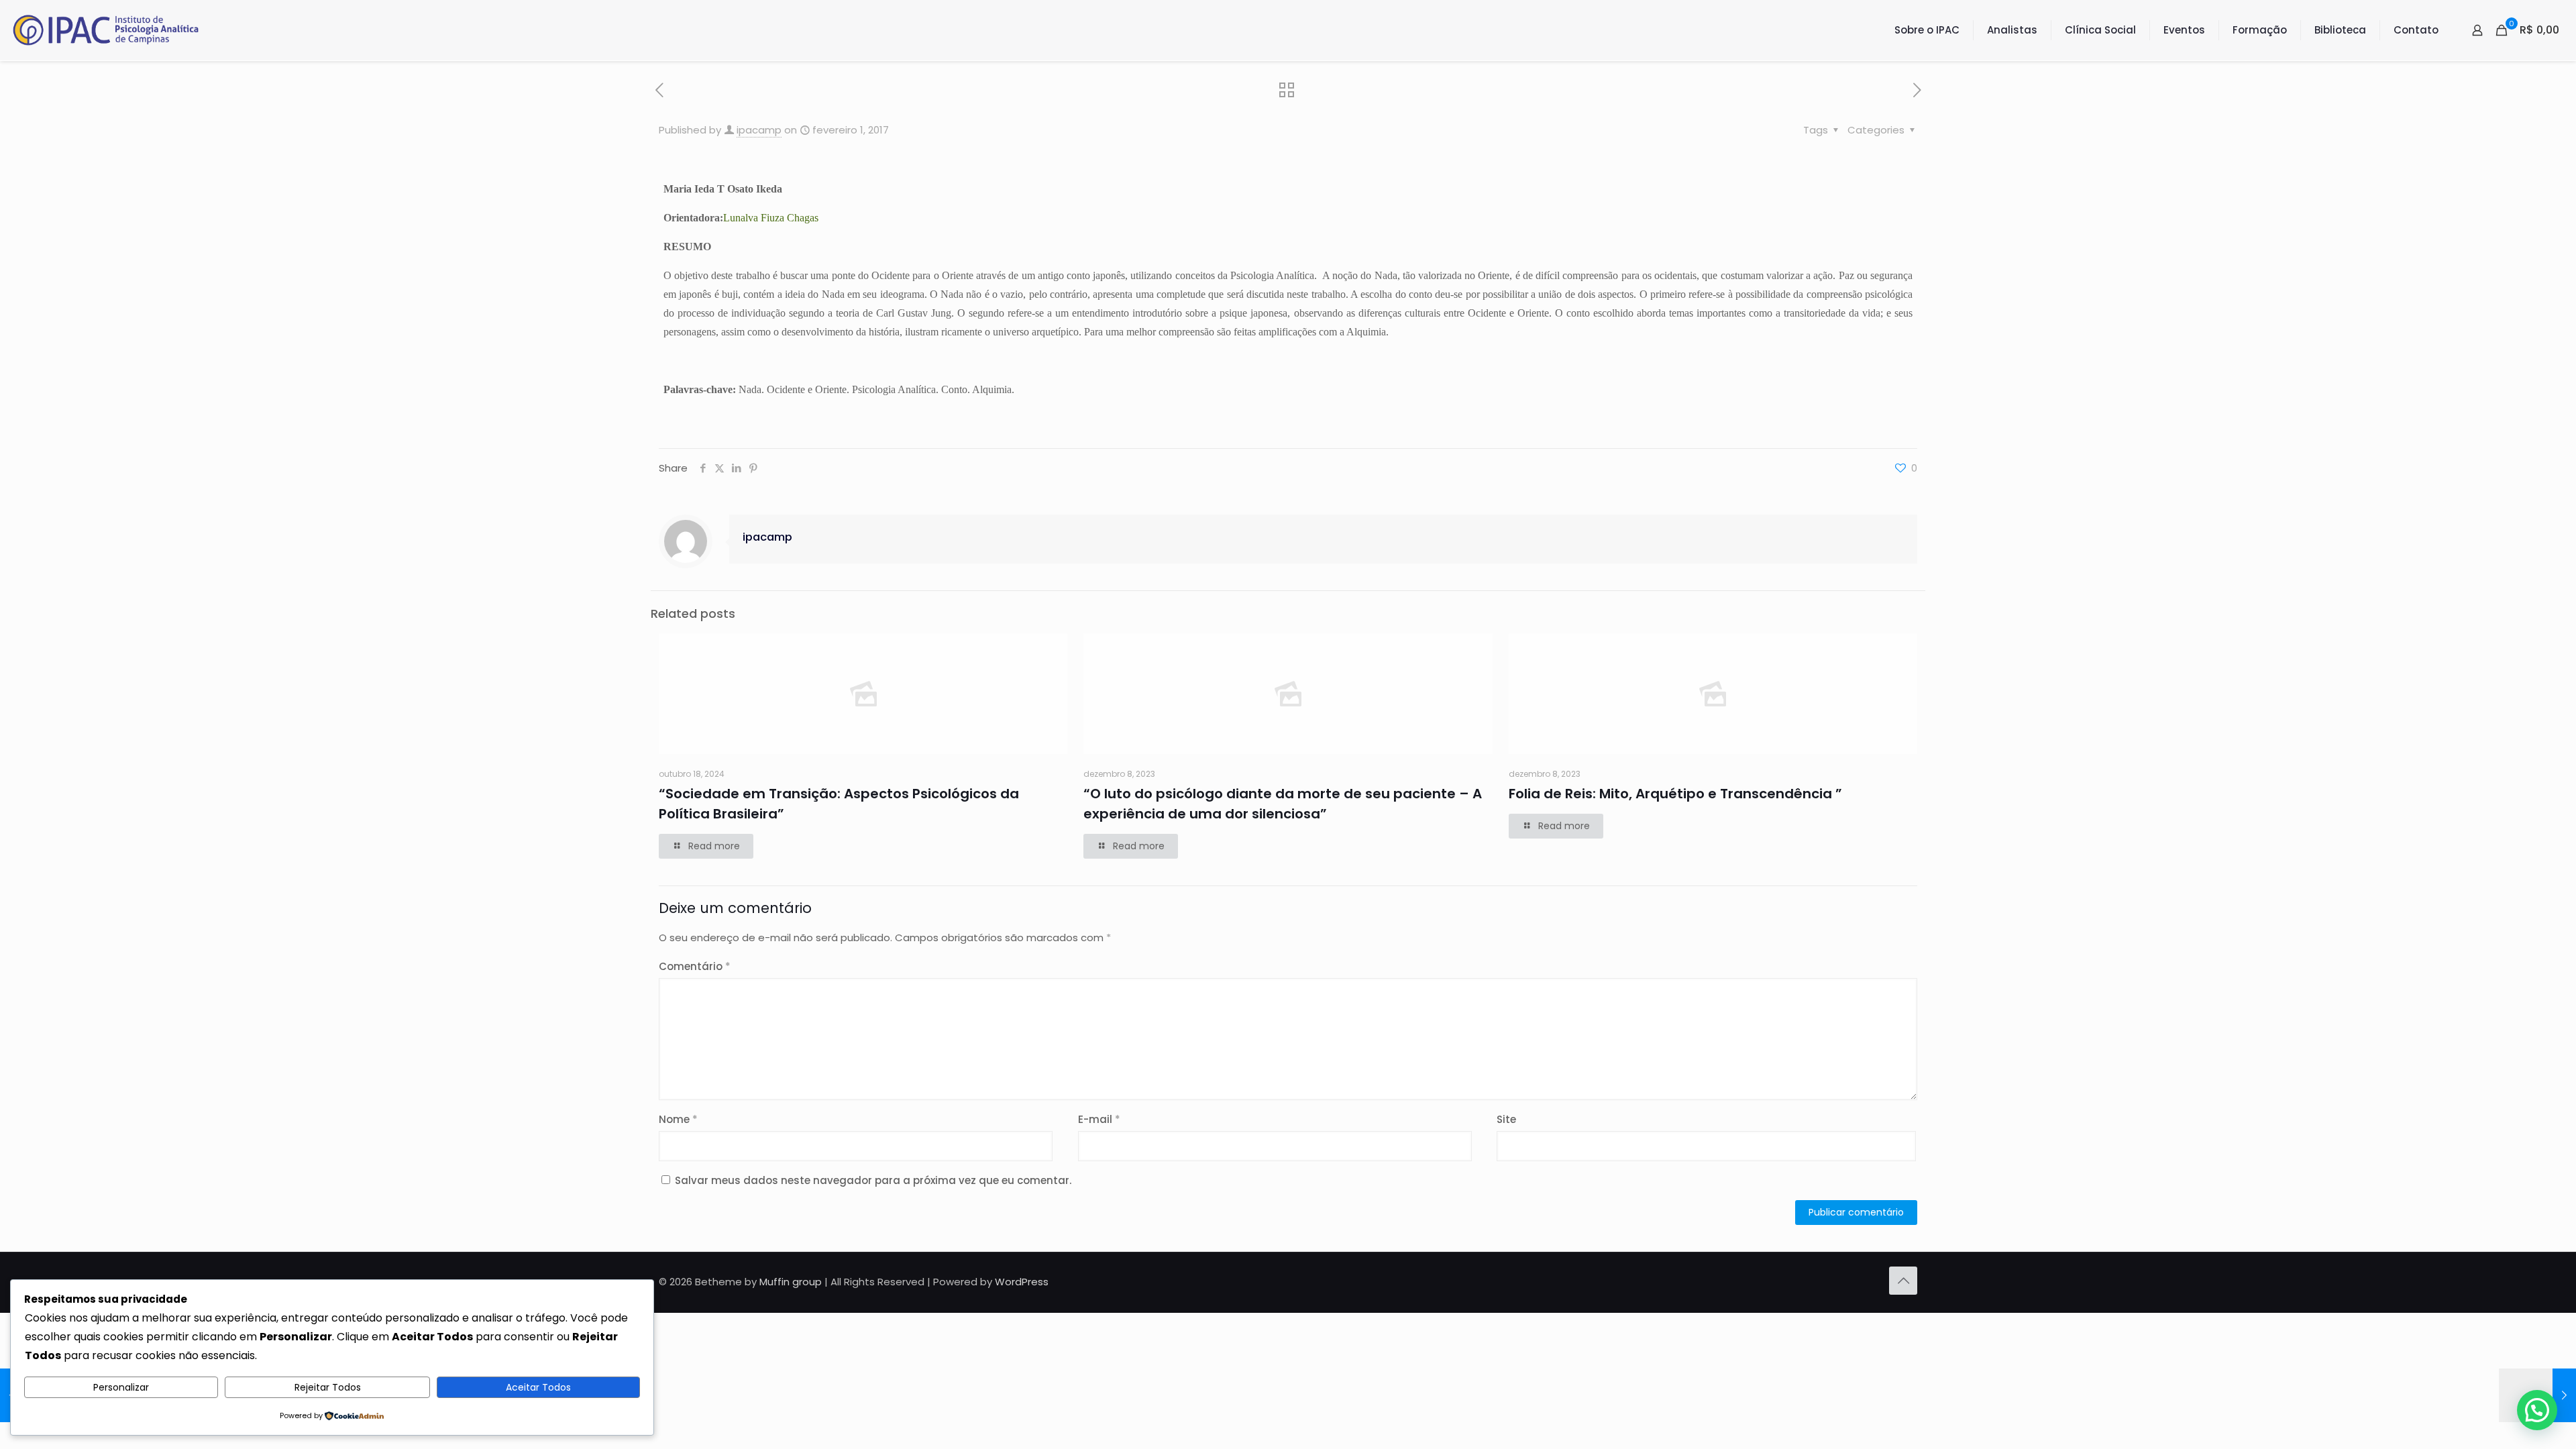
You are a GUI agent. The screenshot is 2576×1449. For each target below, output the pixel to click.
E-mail (1099, 1119)
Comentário (695, 966)
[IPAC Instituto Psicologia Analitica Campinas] (106, 30)
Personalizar (121, 1387)
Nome (678, 1119)
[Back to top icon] (1903, 1281)
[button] (2537, 1410)
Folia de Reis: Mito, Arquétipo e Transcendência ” (1675, 794)
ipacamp (759, 130)
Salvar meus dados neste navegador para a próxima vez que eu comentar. (873, 1180)
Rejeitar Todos (328, 1387)
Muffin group (791, 1282)
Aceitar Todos (538, 1387)
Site (1506, 1119)
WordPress (1022, 1282)
